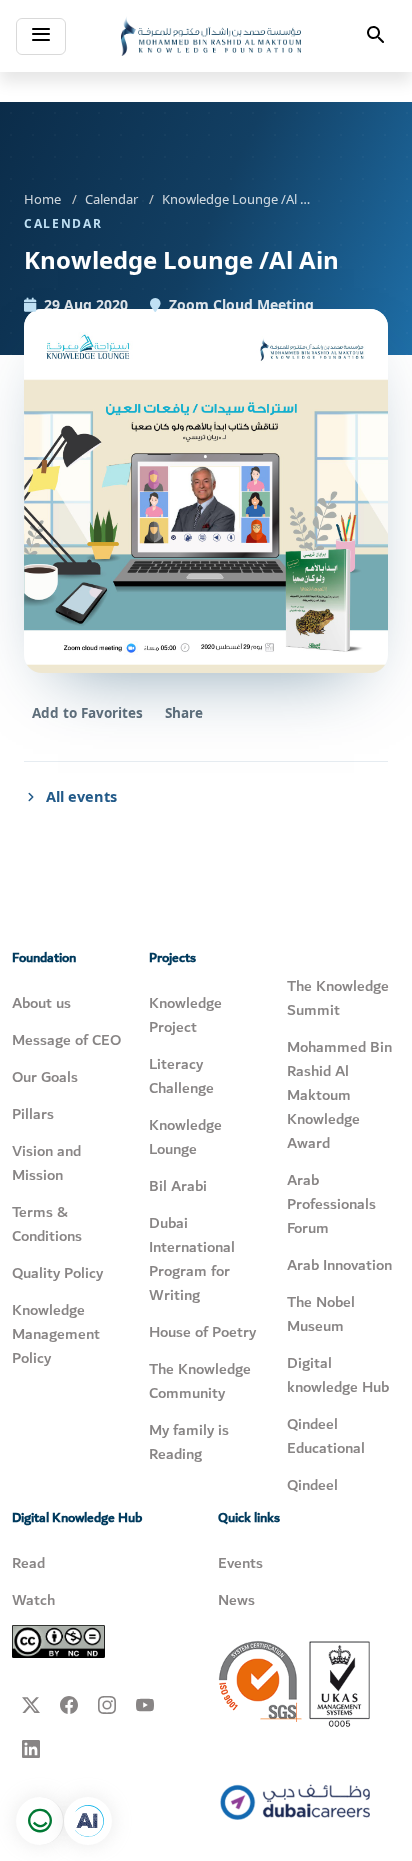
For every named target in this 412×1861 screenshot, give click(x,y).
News (236, 1600)
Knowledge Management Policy (56, 1334)
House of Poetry (202, 1332)
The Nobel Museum (321, 1314)
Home (42, 199)
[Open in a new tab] (88, 1821)
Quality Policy (57, 1273)
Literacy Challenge (181, 1076)
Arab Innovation (339, 1265)
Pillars (33, 1114)
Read (28, 1563)
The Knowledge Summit (338, 998)
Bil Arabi (178, 1186)
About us (41, 1003)
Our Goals (45, 1077)
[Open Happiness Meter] (40, 1821)
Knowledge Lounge (185, 1137)
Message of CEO (66, 1040)
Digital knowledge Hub (338, 1375)
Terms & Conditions (47, 1224)
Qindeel (312, 1485)
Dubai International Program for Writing (192, 1259)
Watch (33, 1600)
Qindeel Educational (326, 1436)
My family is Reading (189, 1442)
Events (240, 1563)
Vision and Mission (46, 1163)
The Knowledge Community (200, 1381)
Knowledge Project (185, 1015)
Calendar (111, 199)
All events (81, 796)
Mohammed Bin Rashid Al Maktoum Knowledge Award (339, 1095)
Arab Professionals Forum (331, 1204)
